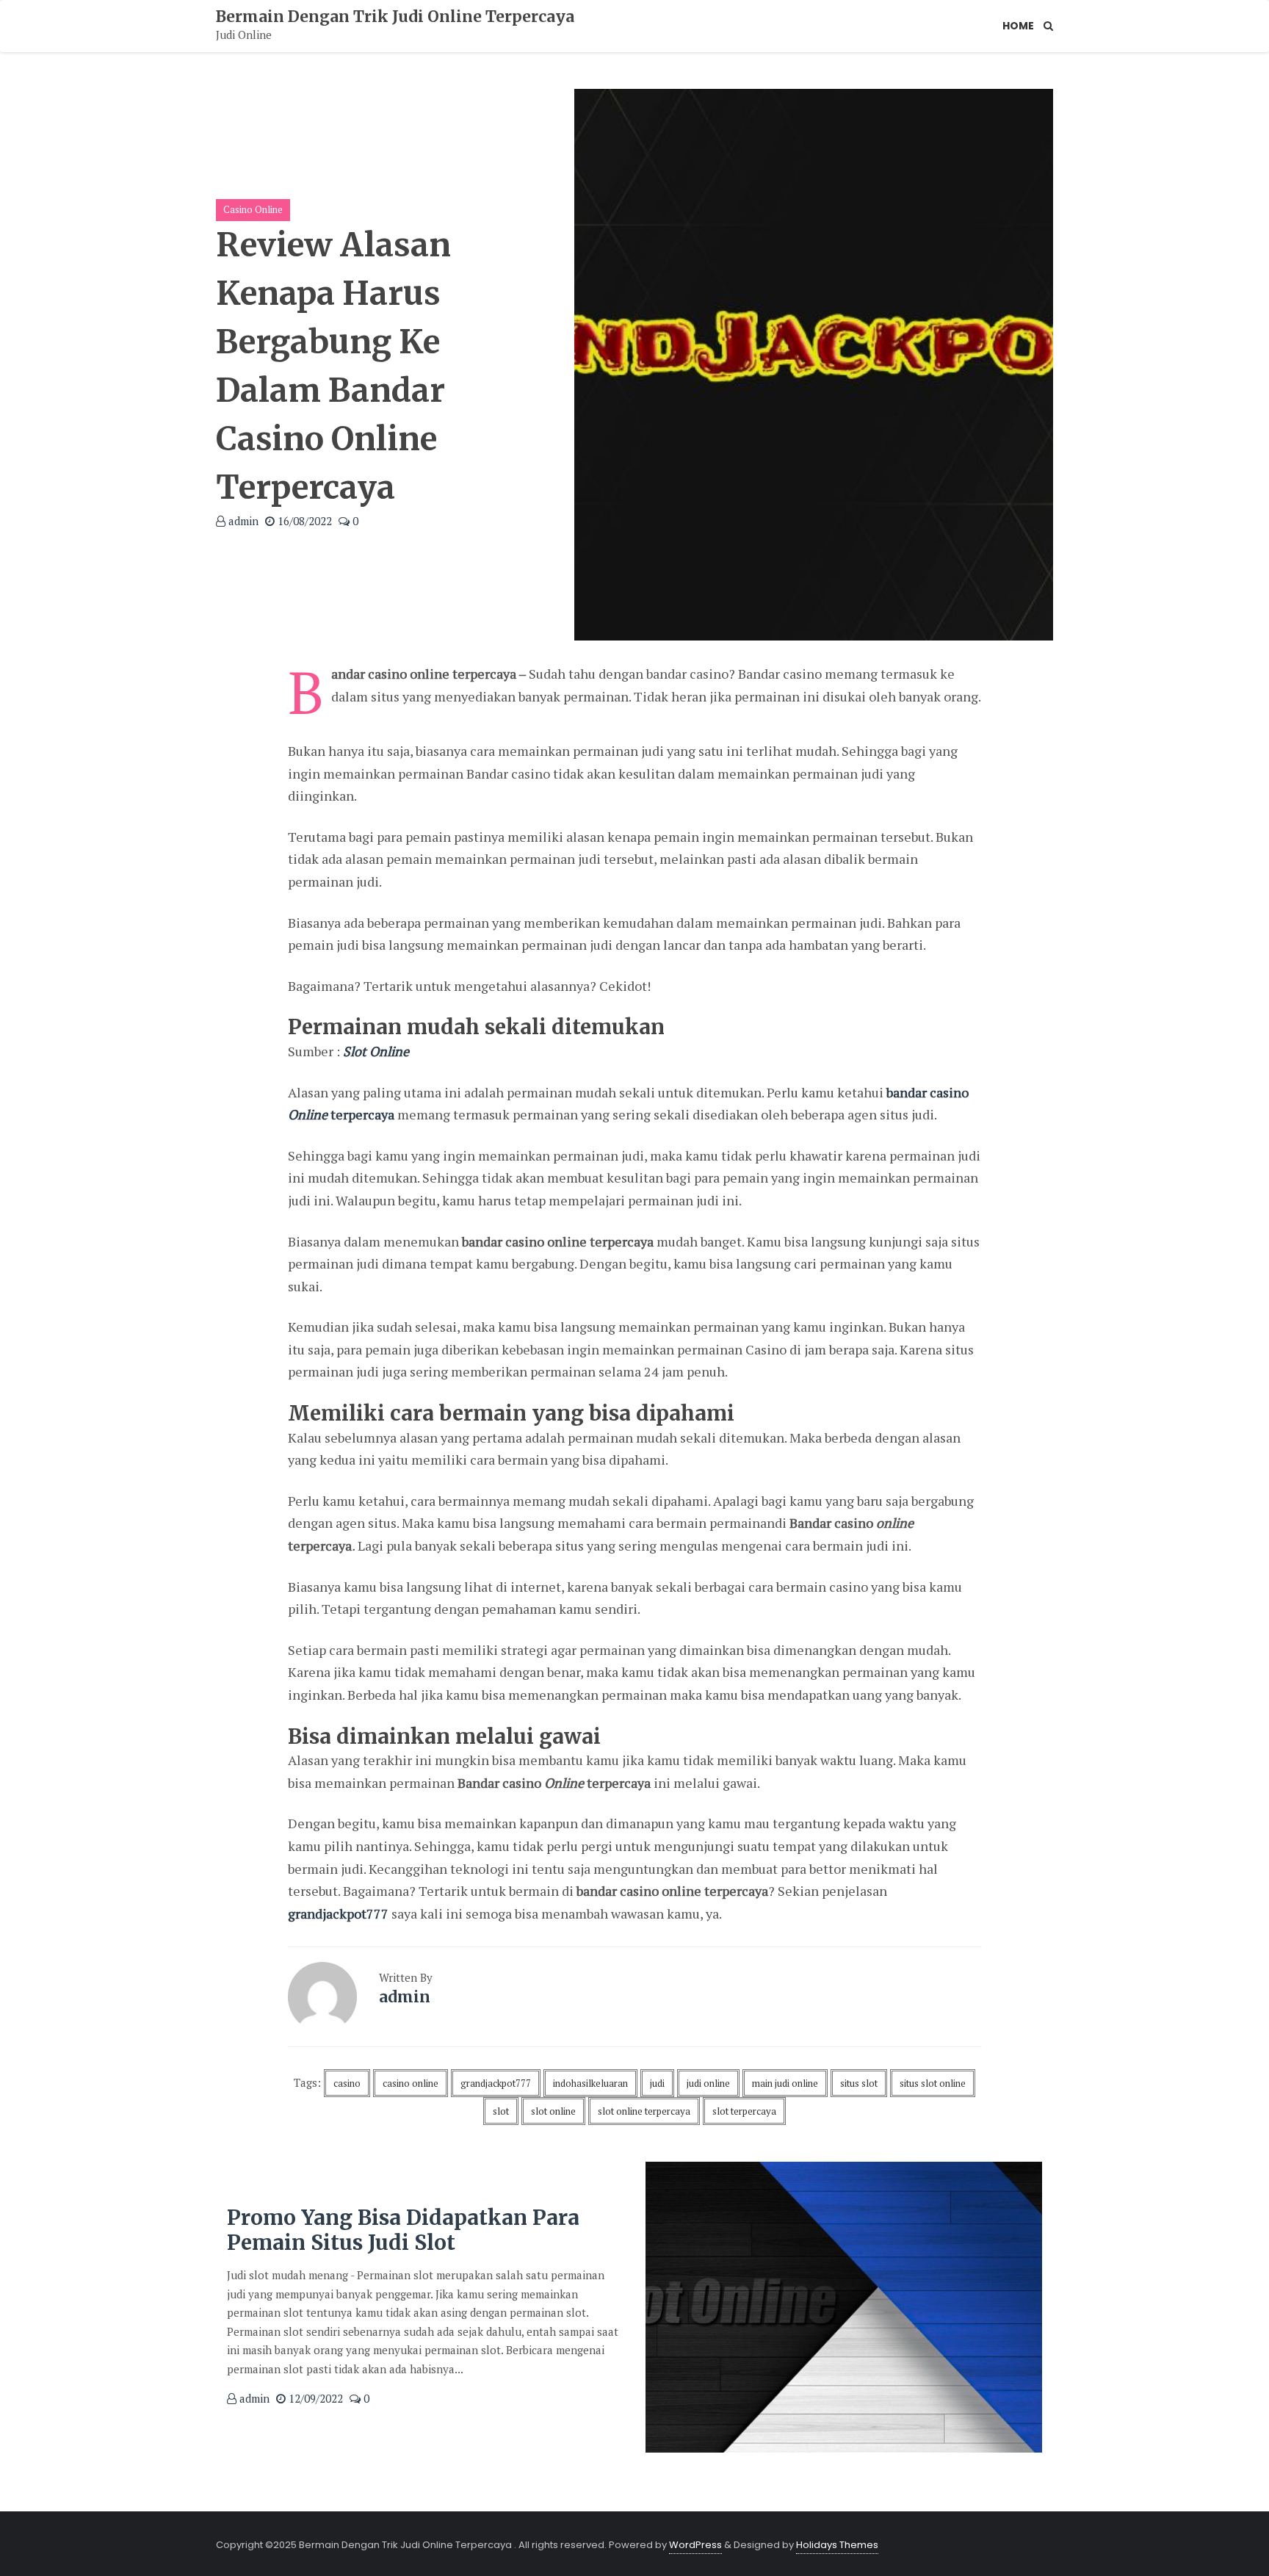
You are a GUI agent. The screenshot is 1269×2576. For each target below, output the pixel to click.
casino (347, 2083)
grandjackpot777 (338, 1913)
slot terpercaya (744, 2111)
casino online (411, 2083)
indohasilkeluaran (590, 2083)
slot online (553, 2111)
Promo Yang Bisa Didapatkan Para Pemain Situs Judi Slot (403, 2230)
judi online (708, 2083)
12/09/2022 (314, 2398)
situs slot (859, 2083)
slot (501, 2111)
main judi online (785, 2083)
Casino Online (253, 209)
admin (242, 521)
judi (657, 2083)
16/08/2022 (303, 521)
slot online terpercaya (644, 2111)
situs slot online (933, 2083)
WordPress (695, 2545)
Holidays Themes (837, 2545)
